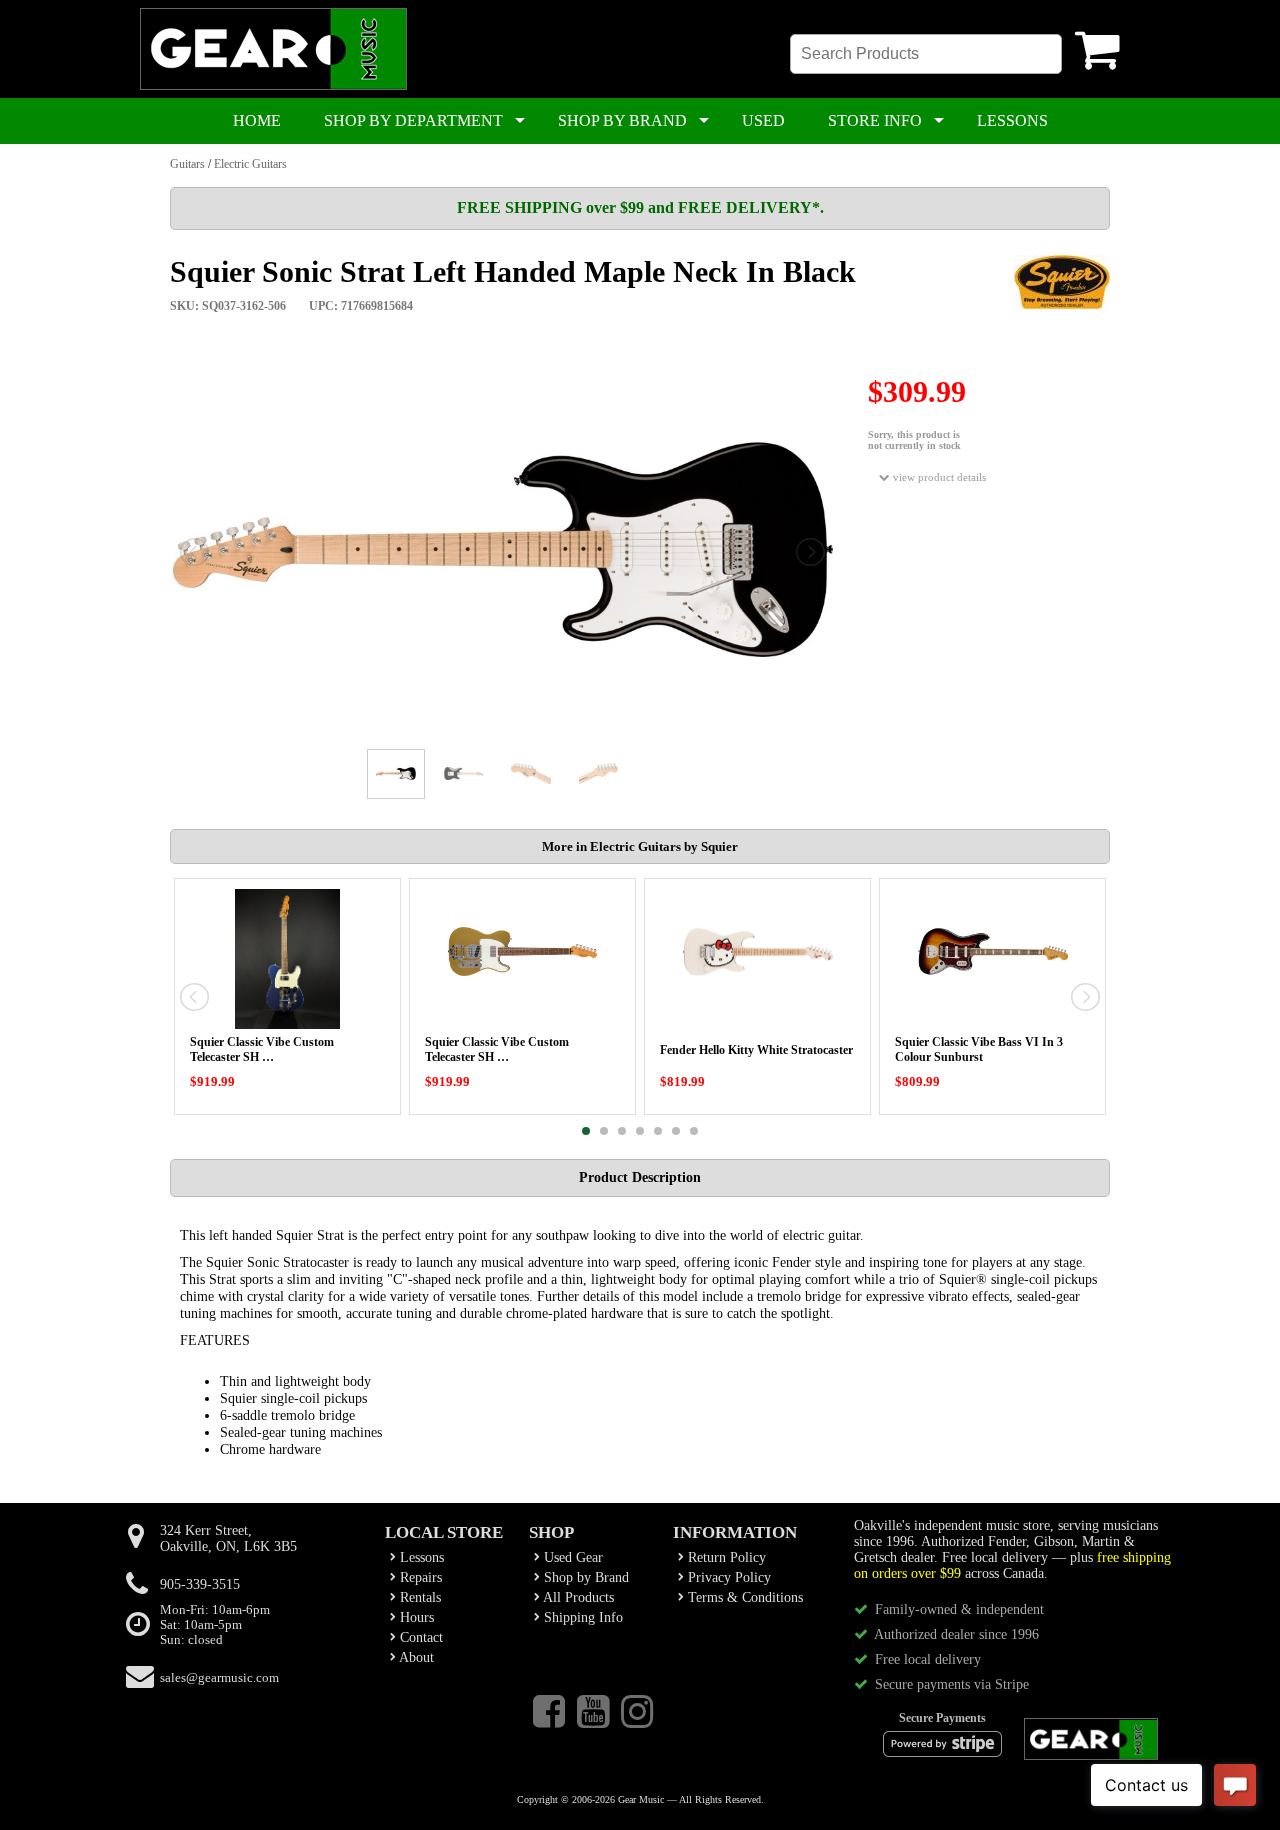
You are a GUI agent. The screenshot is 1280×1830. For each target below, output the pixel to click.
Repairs (419, 1577)
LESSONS (1012, 120)
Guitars (187, 164)
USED (763, 120)
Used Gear (571, 1557)
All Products (577, 1597)
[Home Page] (273, 86)
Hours (415, 1617)
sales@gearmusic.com (219, 1678)
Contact (419, 1637)
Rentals (418, 1597)
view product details (938, 477)
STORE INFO (875, 120)
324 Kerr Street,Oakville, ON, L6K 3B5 (228, 1538)
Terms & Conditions (743, 1597)
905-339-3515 (200, 1584)
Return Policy (725, 1557)
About (415, 1657)
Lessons (420, 1557)
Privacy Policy (727, 1577)
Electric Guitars (250, 164)
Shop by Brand (584, 1577)
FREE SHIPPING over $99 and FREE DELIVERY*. (640, 207)
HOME (257, 120)
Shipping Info (581, 1617)
